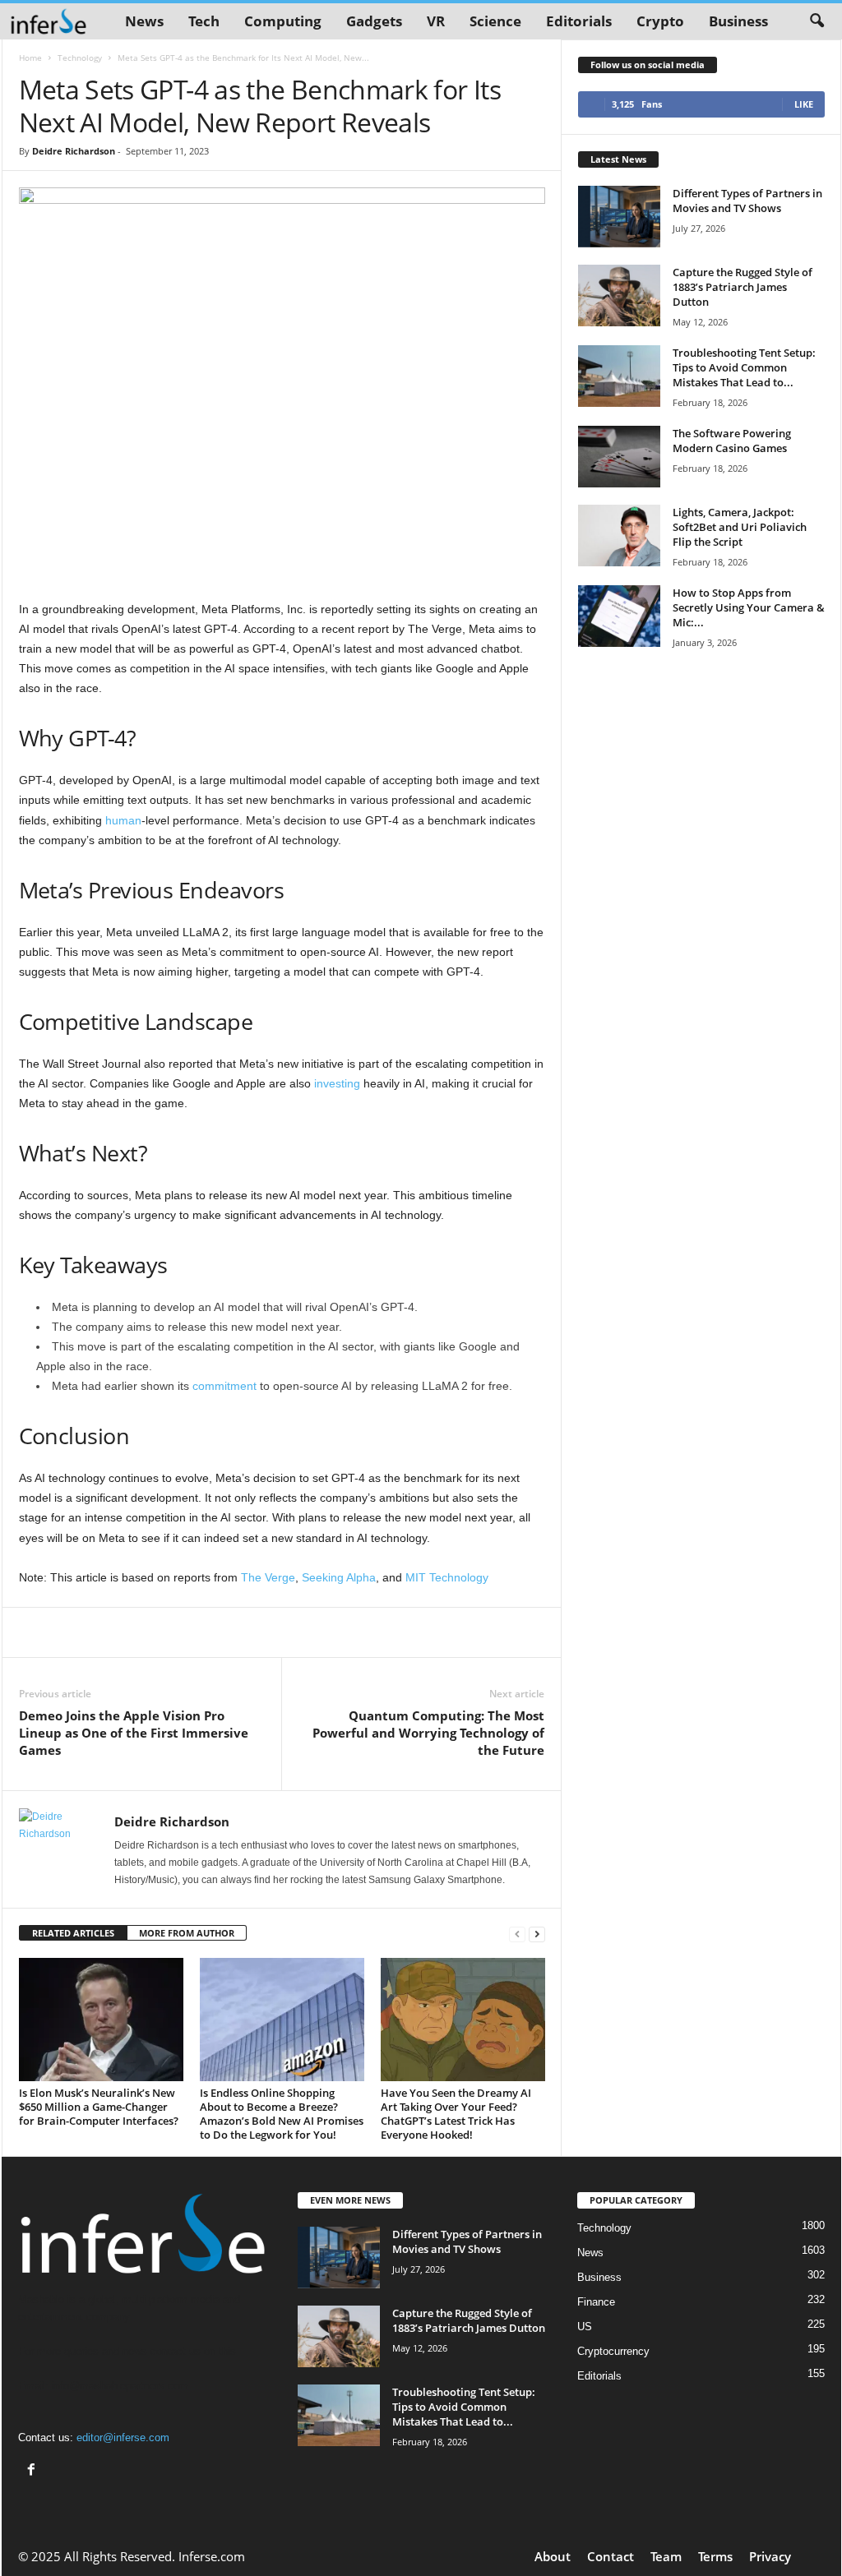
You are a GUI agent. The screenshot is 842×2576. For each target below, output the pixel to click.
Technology (80, 58)
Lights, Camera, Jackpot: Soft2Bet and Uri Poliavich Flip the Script (740, 527)
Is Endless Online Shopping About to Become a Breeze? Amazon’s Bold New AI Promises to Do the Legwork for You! (282, 2114)
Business (738, 21)
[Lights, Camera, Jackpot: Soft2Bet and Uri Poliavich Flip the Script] (619, 536)
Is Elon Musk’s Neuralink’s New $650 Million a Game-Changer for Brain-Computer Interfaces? (99, 2107)
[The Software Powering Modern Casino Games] (619, 457)
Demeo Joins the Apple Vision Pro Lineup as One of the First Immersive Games (134, 1733)
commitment (224, 1386)
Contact (611, 2556)
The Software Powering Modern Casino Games (732, 441)
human (123, 820)
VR (436, 21)
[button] (817, 21)
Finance (596, 2302)
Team (666, 2556)
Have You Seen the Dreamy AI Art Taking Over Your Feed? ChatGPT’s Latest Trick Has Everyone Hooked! (456, 2114)
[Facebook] (33, 2471)
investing (337, 1083)
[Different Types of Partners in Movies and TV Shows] (619, 217)
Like (804, 104)
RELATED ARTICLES (73, 1933)
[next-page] (537, 1934)
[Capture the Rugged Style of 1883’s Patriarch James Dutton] (619, 295)
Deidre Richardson (74, 151)
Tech (204, 21)
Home (30, 58)
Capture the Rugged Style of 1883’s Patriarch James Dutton (743, 287)
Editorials (579, 21)
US (585, 2327)
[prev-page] (517, 1934)
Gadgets (374, 21)
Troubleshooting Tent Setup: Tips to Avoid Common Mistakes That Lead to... (744, 367)
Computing (283, 21)
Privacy (770, 2556)
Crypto (660, 21)
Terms (715, 2556)
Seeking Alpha (339, 1577)
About (553, 2556)
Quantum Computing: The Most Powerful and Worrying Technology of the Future (428, 1733)
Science (495, 21)
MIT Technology (447, 1577)
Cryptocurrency (613, 2351)
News (144, 21)
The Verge (268, 1577)
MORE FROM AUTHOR (187, 1933)
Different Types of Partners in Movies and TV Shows (747, 201)
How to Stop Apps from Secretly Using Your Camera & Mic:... (749, 607)
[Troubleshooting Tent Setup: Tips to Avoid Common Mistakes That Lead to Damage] (619, 376)
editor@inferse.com (123, 2438)
